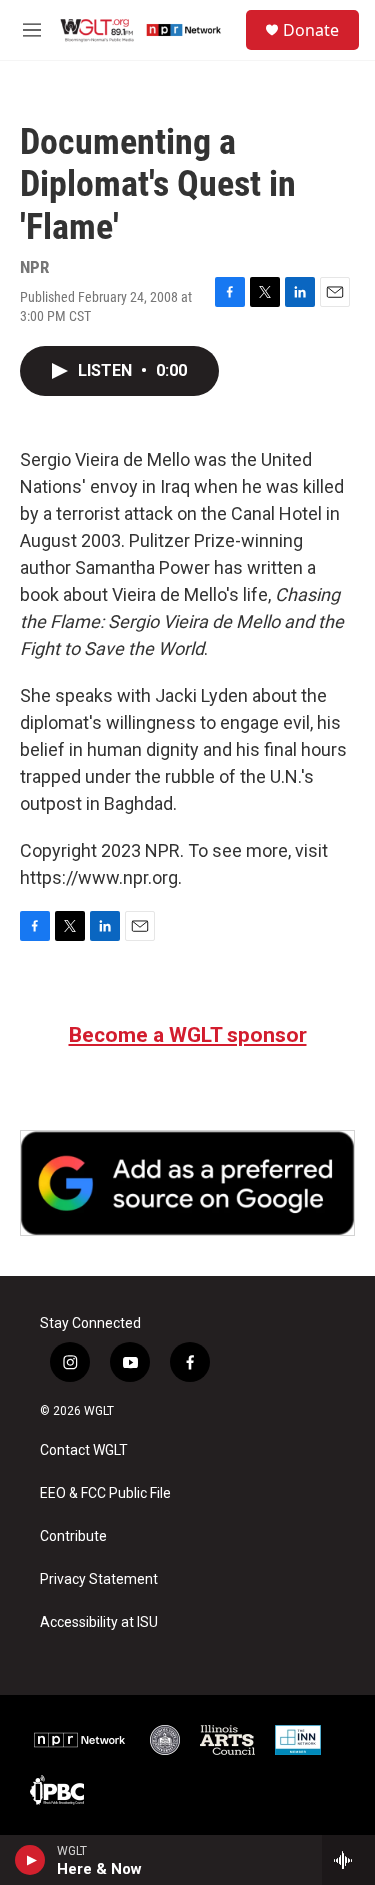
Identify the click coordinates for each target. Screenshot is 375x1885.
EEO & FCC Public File (105, 1493)
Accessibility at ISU (99, 1622)
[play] (30, 1860)
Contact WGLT (84, 1450)
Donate (311, 30)
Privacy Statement (99, 1579)
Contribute (73, 1536)
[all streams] (348, 1860)
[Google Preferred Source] (187, 1183)
